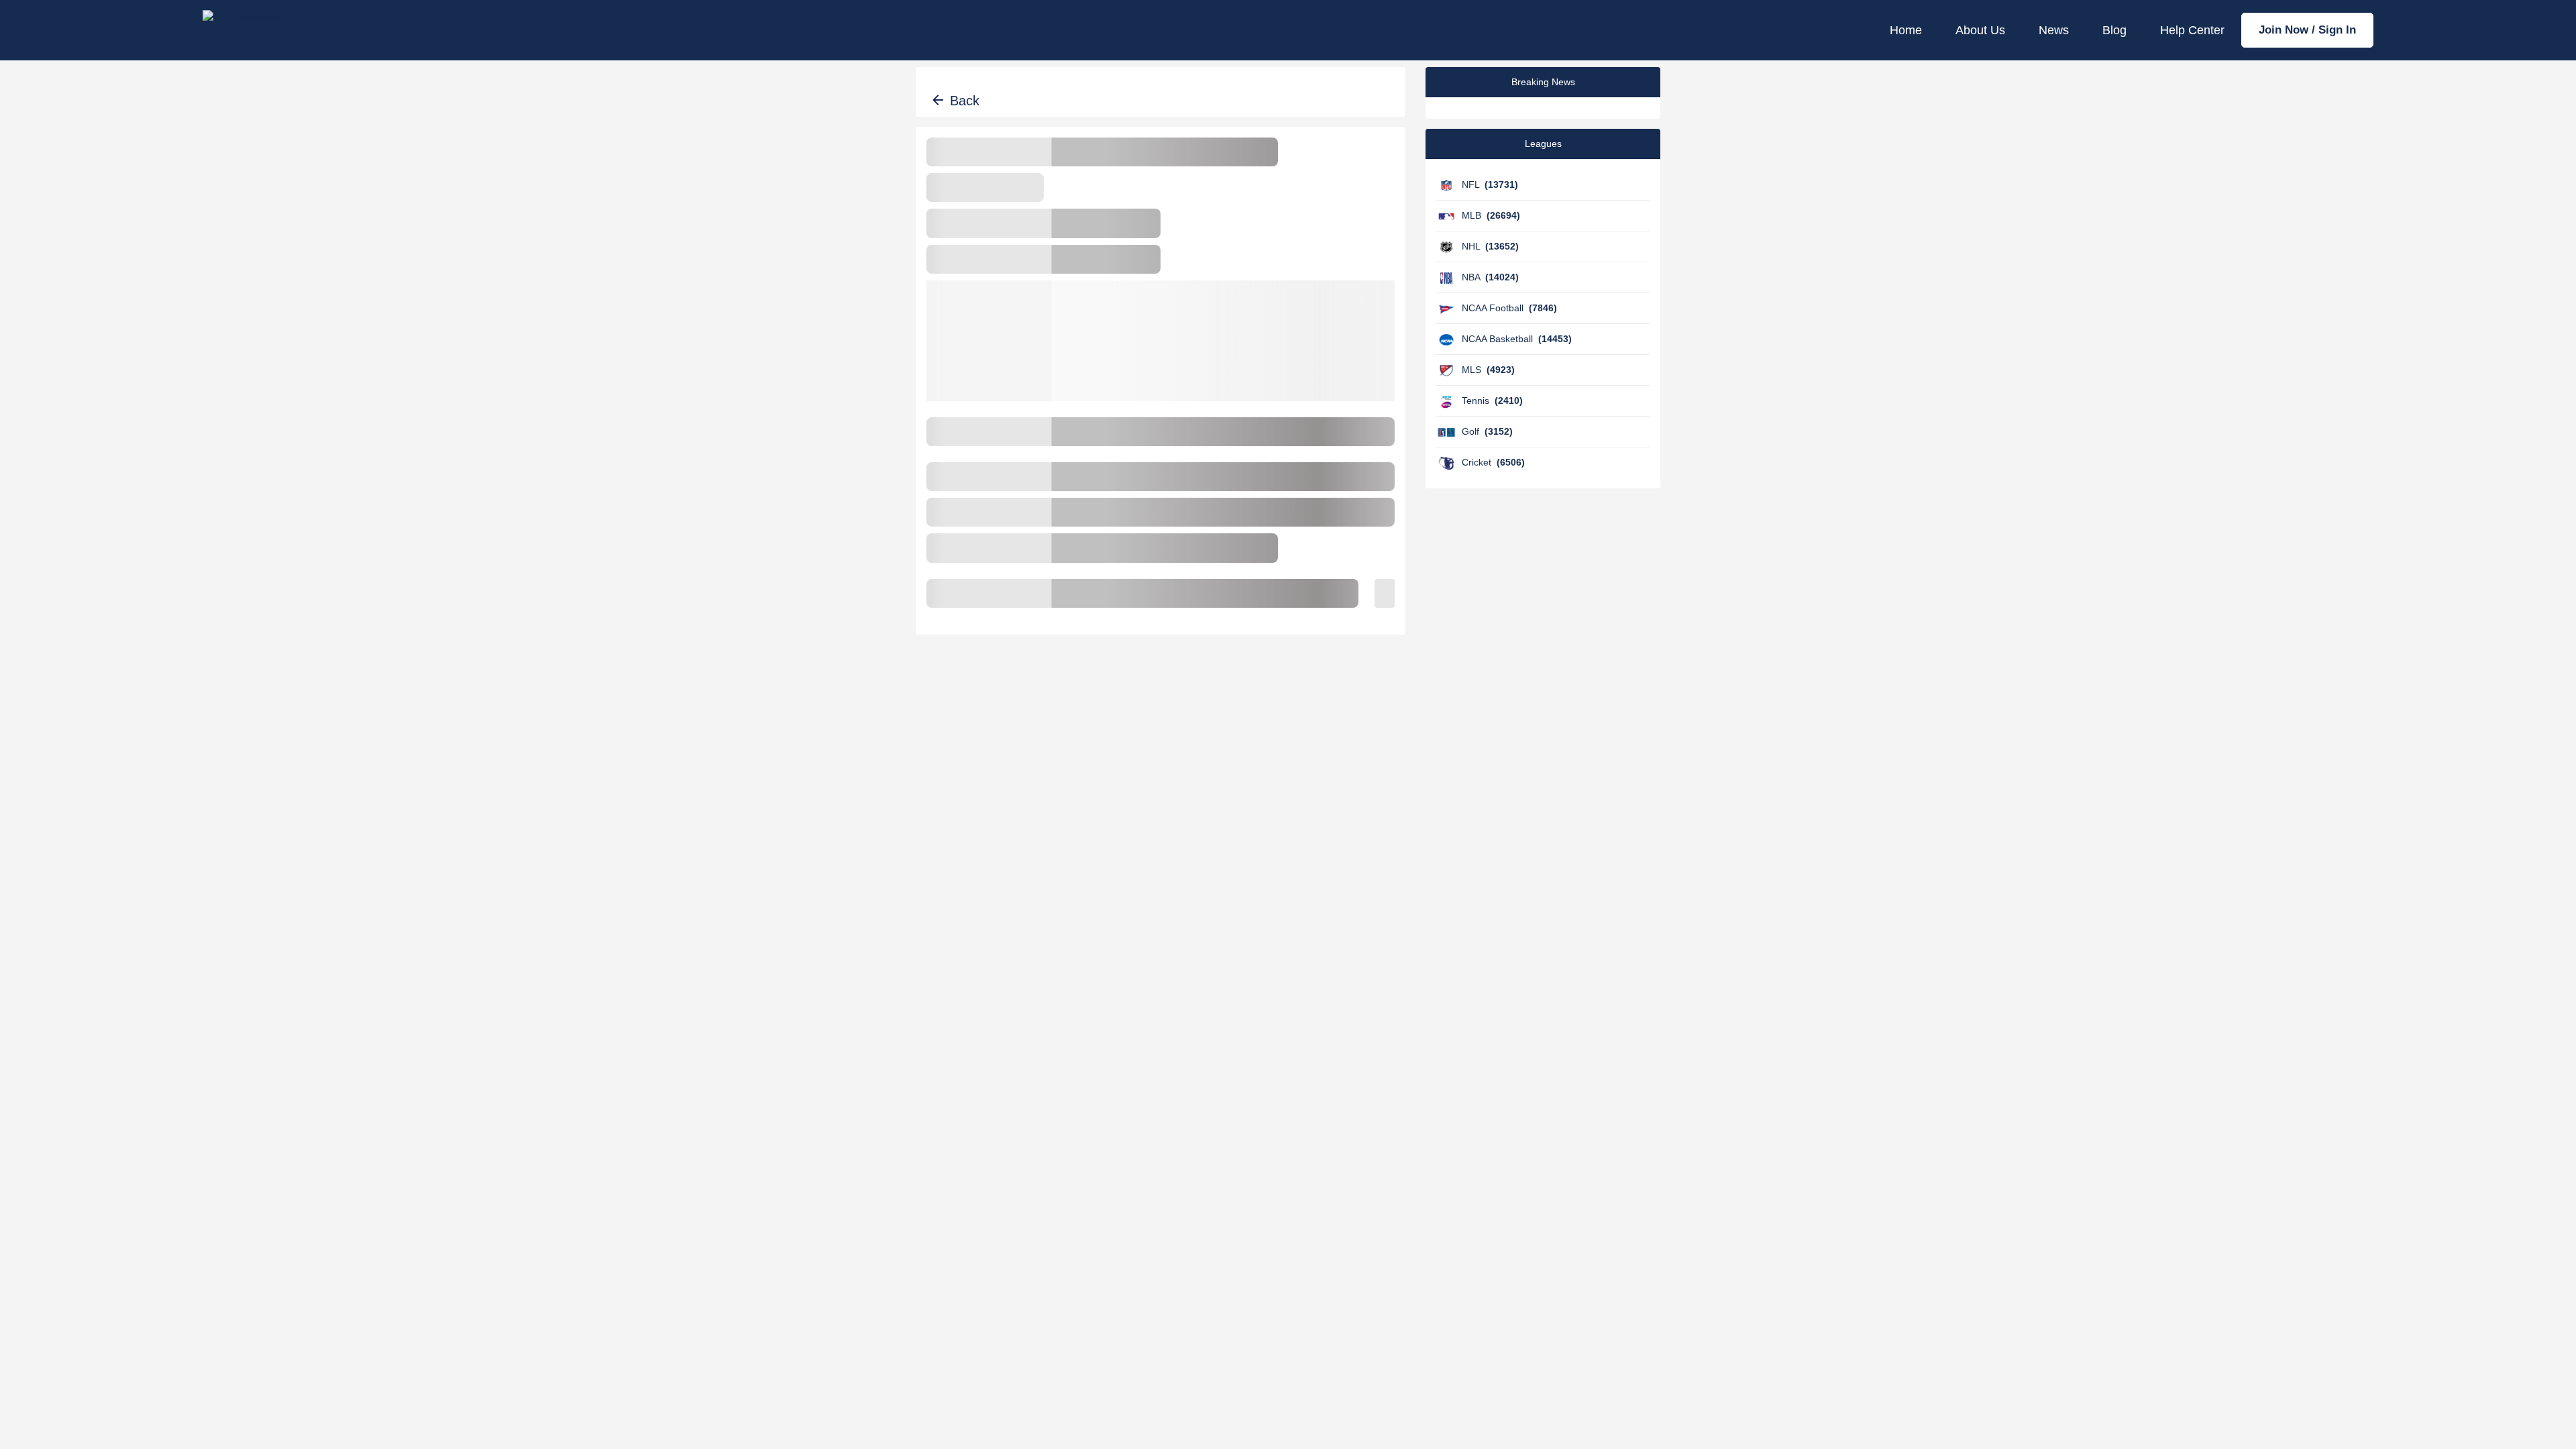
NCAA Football (1509, 308)
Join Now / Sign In (2307, 30)
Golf (1487, 431)
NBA (1490, 277)
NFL (1490, 184)
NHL (1490, 246)
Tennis (1492, 400)
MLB (1491, 215)
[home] (244, 30)
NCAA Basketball (1517, 339)
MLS (1488, 370)
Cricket (1493, 462)
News (2054, 30)
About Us (1980, 30)
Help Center (2192, 30)
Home (1906, 30)
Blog (2114, 30)
